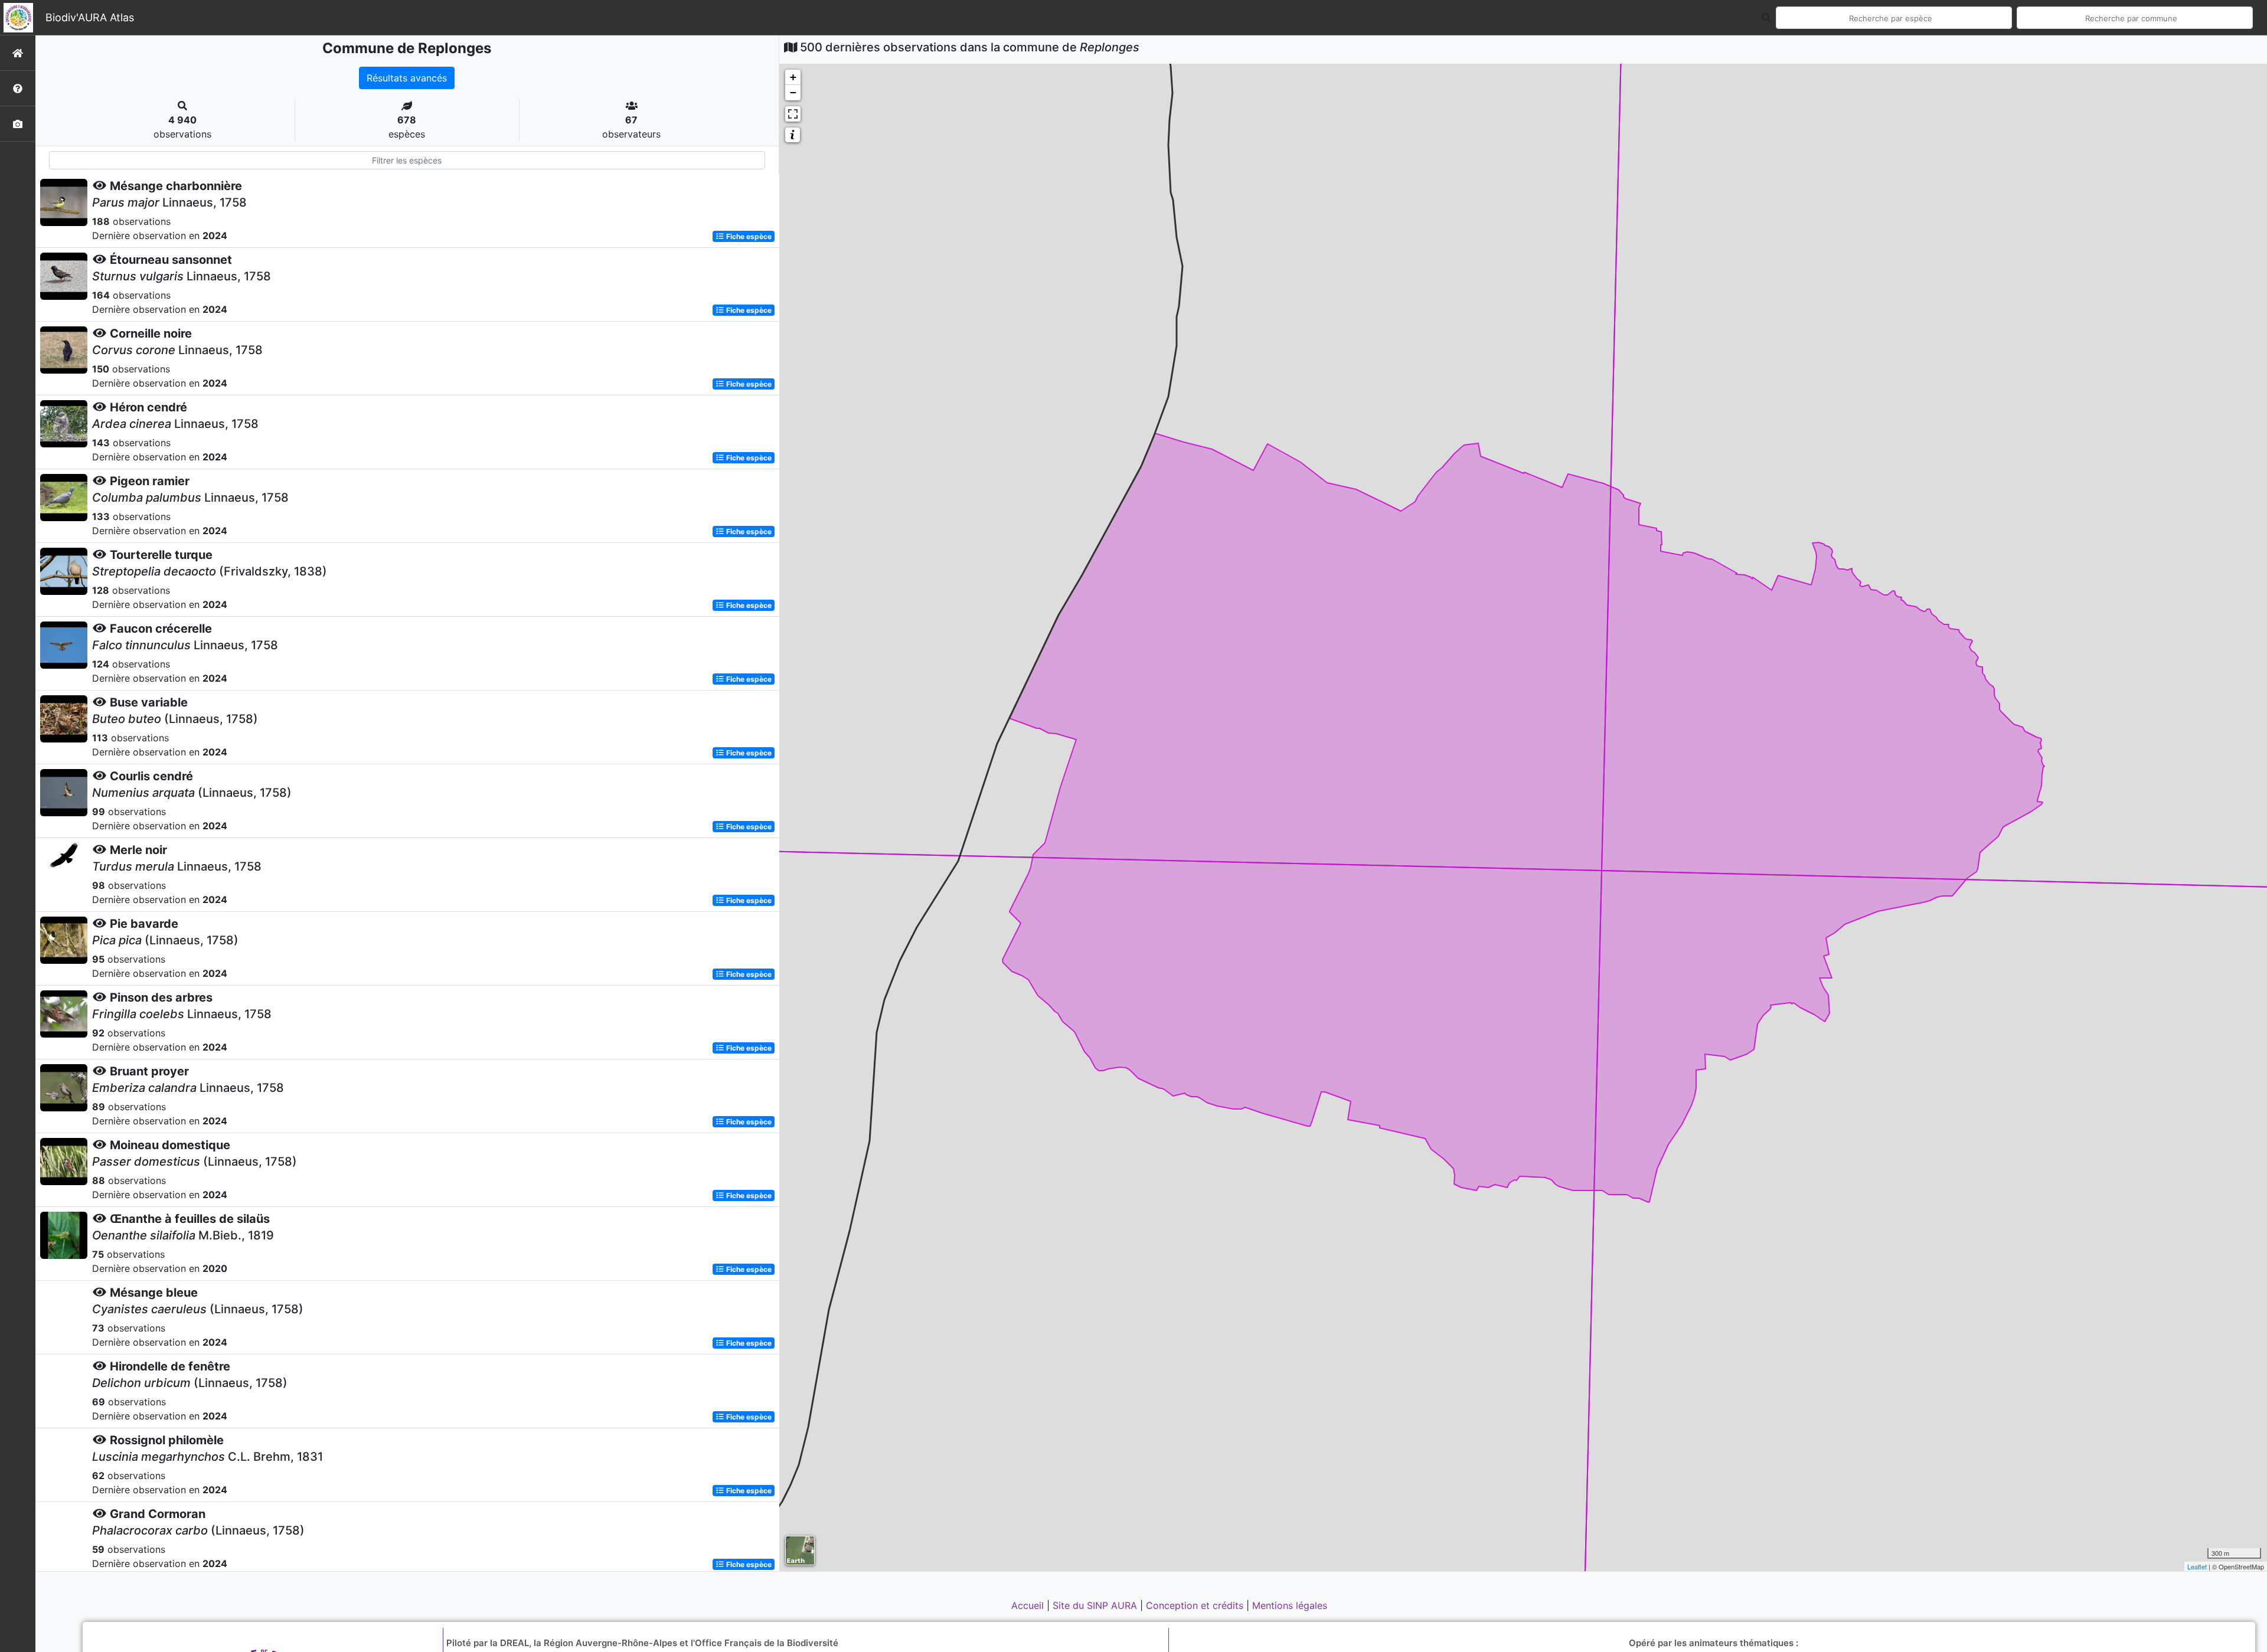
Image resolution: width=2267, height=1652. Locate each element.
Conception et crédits (1196, 1605)
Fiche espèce (748, 236)
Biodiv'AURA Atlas (90, 17)
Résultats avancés (407, 78)
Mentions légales (1290, 1605)
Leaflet (2197, 1566)
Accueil (1029, 1605)
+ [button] (793, 77)
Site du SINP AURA (1096, 1605)
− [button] (793, 92)
